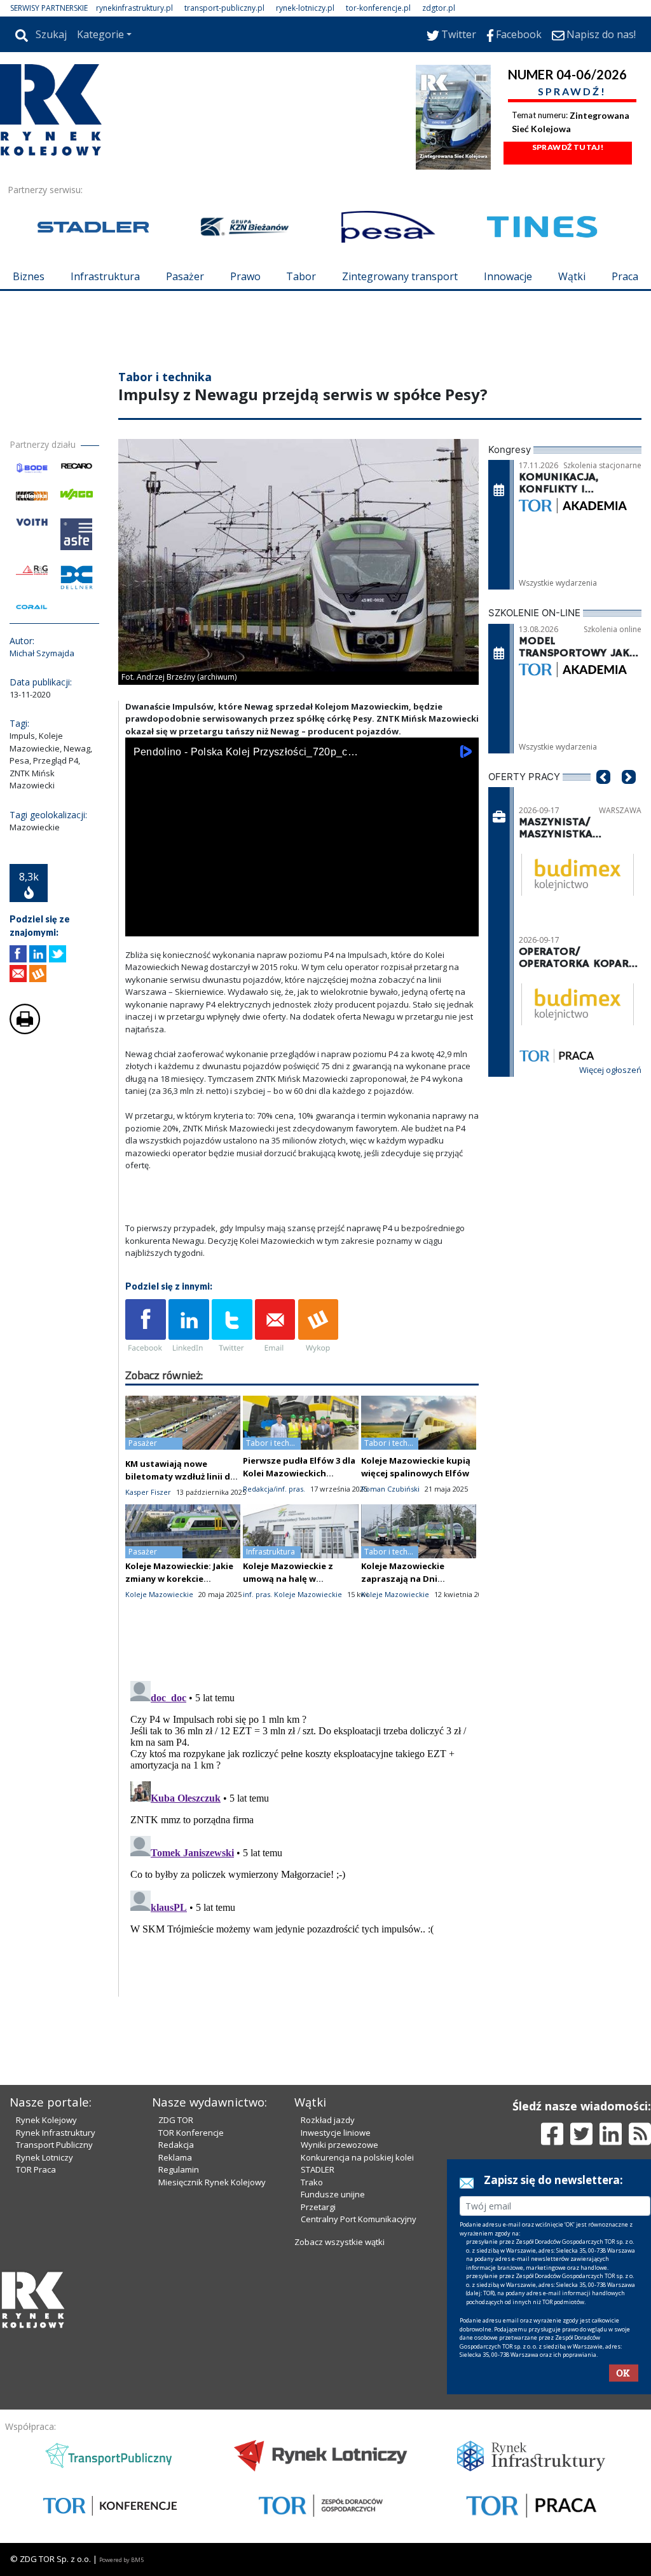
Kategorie (100, 34)
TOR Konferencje (191, 2133)
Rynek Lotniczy (45, 2157)
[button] (603, 796)
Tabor (301, 276)
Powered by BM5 (121, 2560)
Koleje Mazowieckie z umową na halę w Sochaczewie (288, 1579)
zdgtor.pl (439, 8)
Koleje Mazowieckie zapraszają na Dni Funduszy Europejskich (410, 1579)
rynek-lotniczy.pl (305, 8)
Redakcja (176, 2145)
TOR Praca (36, 2169)
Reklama (175, 2157)
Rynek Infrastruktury (56, 2133)
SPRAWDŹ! (572, 91)
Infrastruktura (105, 276)
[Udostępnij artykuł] (38, 954)
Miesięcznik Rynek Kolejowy (212, 2182)
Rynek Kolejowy (46, 2120)
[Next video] (175, 924)
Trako (312, 2182)
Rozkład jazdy (328, 2120)
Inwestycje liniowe (336, 2133)
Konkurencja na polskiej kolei (357, 2157)
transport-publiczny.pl (224, 8)
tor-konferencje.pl (378, 8)
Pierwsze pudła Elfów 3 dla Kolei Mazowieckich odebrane (299, 1473)
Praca (625, 276)
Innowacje (508, 276)
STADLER (318, 2169)
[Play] (142, 924)
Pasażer (185, 276)
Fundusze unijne (333, 2194)
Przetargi (318, 2207)
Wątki (572, 276)
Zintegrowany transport (400, 276)
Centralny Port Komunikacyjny (359, 2219)
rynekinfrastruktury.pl (134, 8)
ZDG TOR (176, 2120)
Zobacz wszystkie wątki (339, 2242)
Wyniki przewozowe (339, 2145)
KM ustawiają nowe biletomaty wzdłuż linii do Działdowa (181, 1476)
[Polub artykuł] (18, 954)
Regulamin (179, 2169)
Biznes (29, 276)
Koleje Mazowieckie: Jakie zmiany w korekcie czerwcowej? (179, 1579)
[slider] (302, 910)
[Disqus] (302, 1835)
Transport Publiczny (54, 2145)
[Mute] (208, 924)
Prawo (245, 276)
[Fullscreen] (462, 924)
